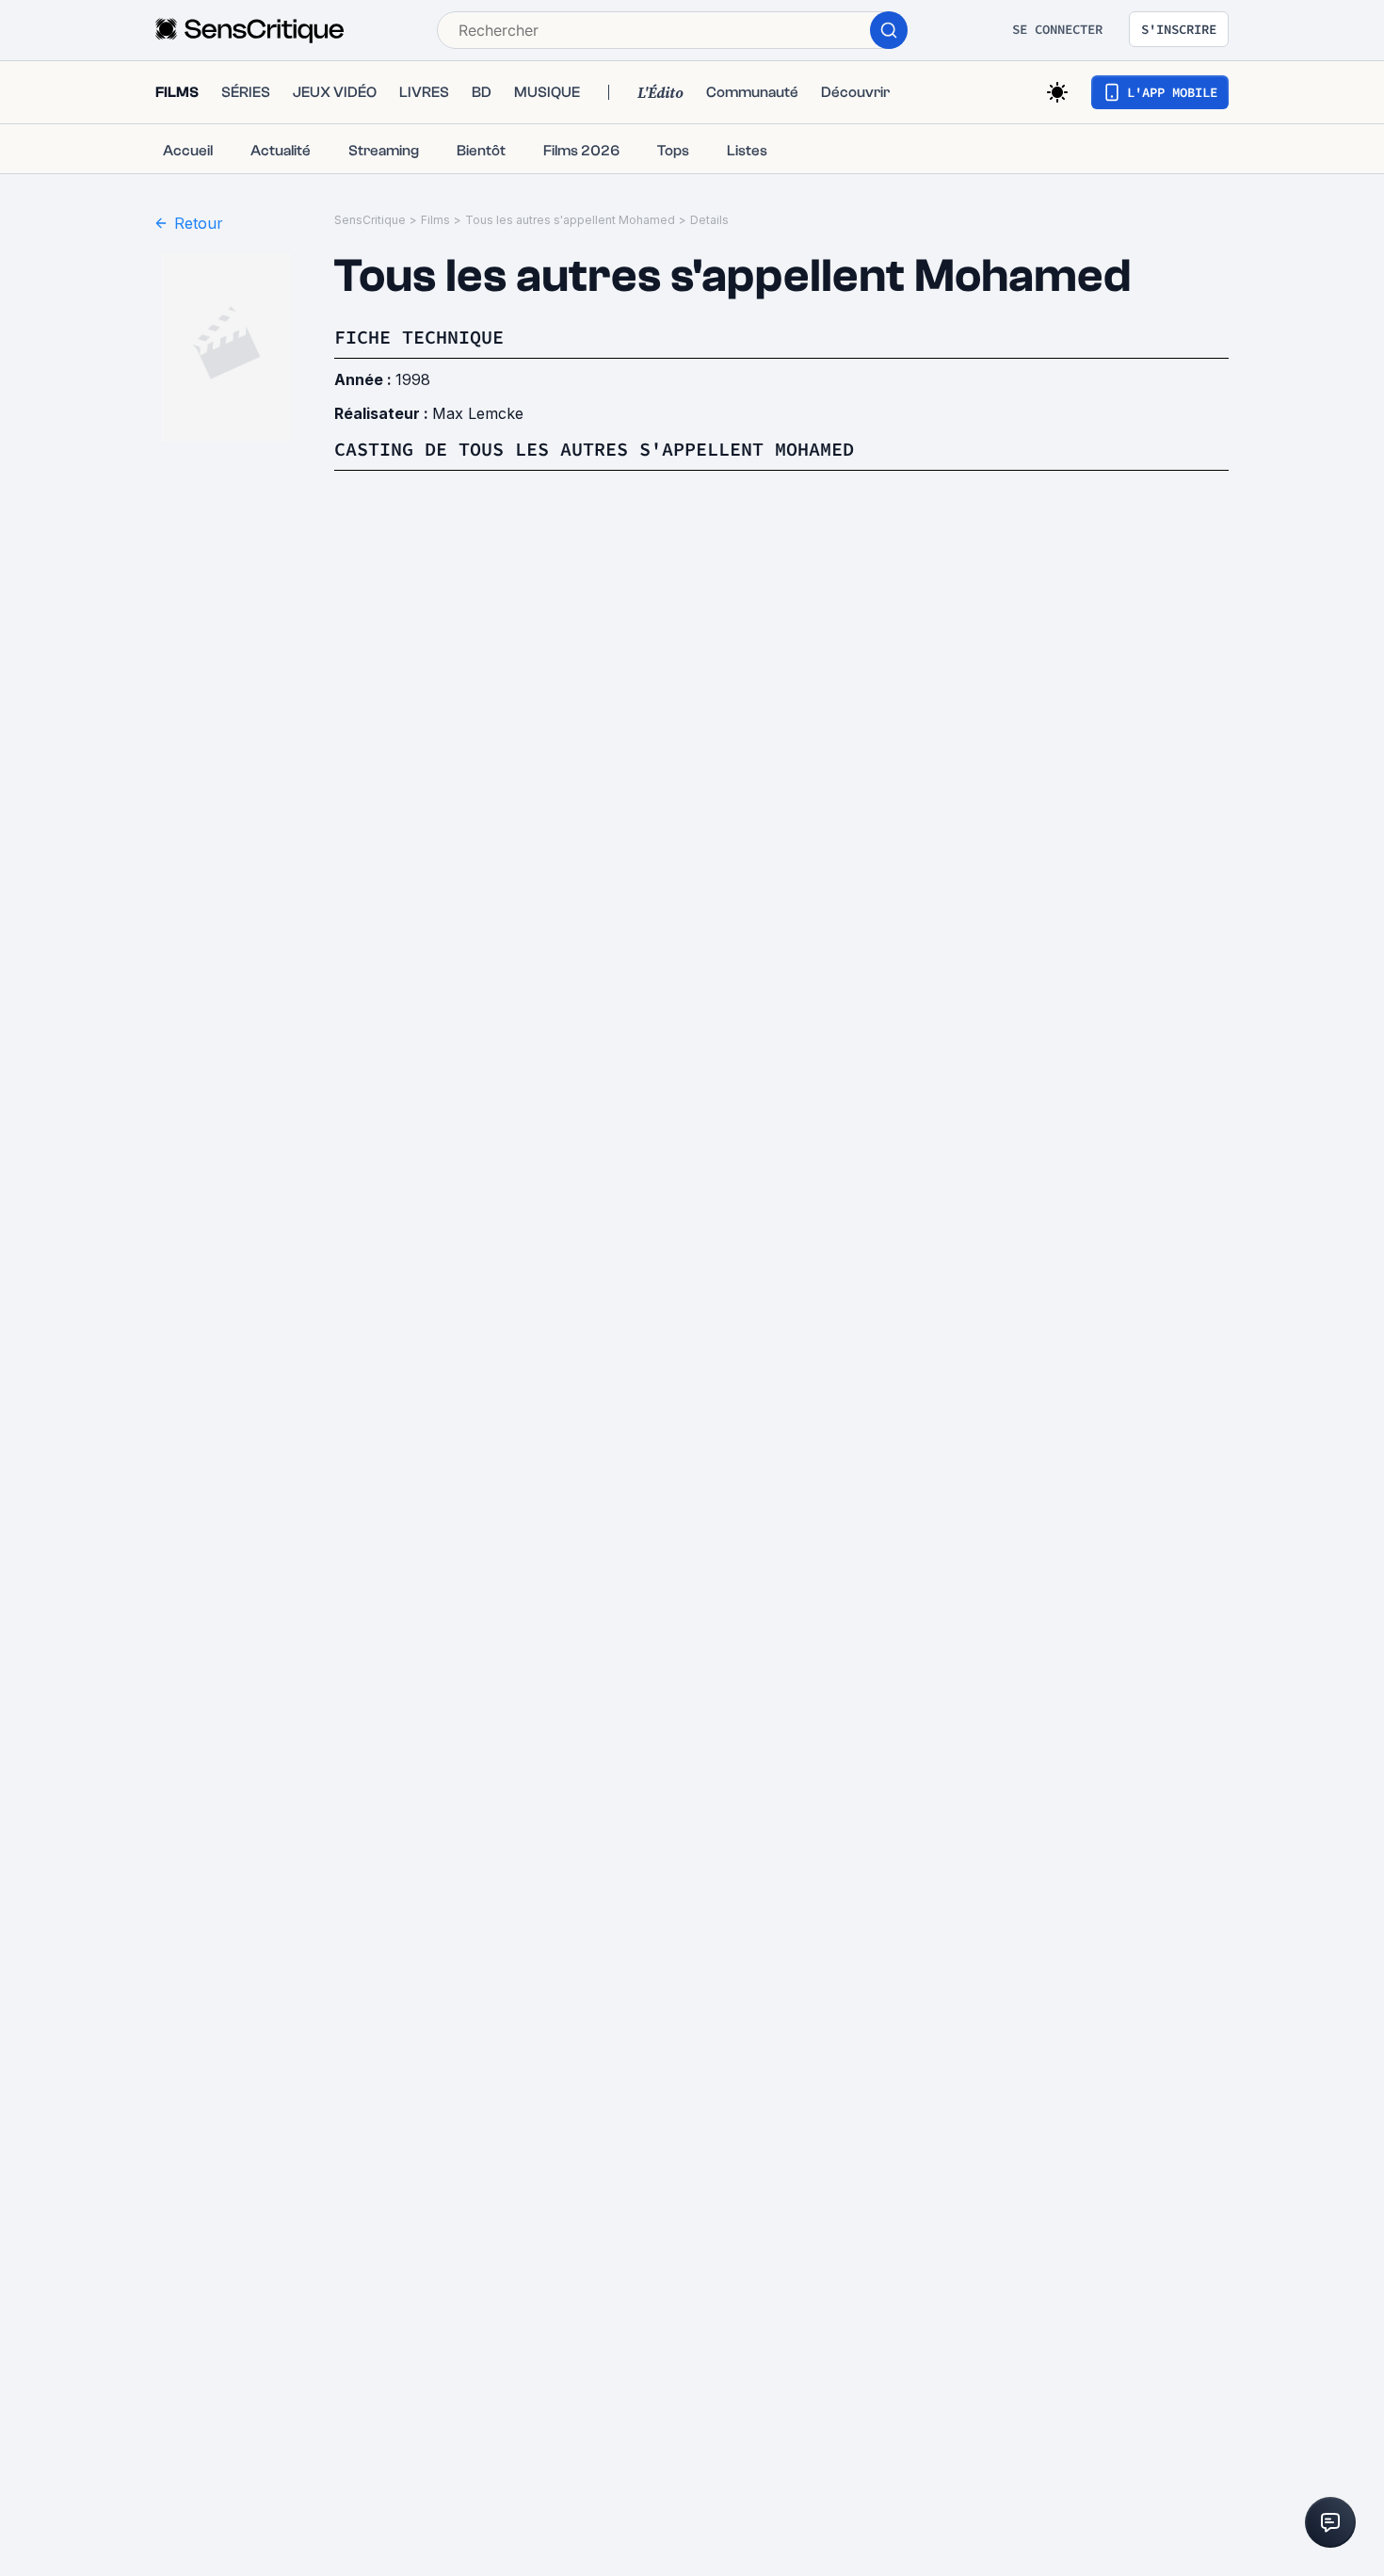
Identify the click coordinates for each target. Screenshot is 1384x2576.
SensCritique (370, 220)
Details (709, 220)
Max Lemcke (478, 413)
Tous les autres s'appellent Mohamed (570, 220)
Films (435, 220)
